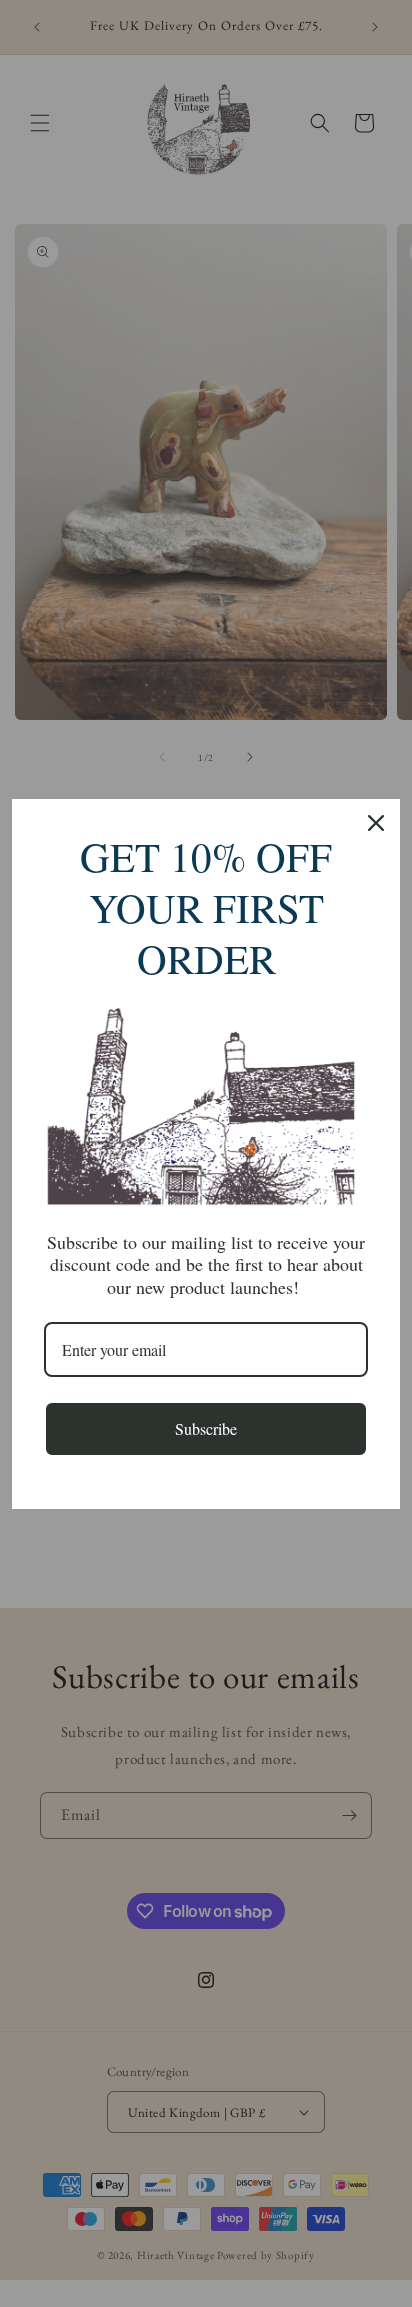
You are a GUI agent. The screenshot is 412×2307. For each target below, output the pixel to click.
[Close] (376, 823)
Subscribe (206, 1428)
